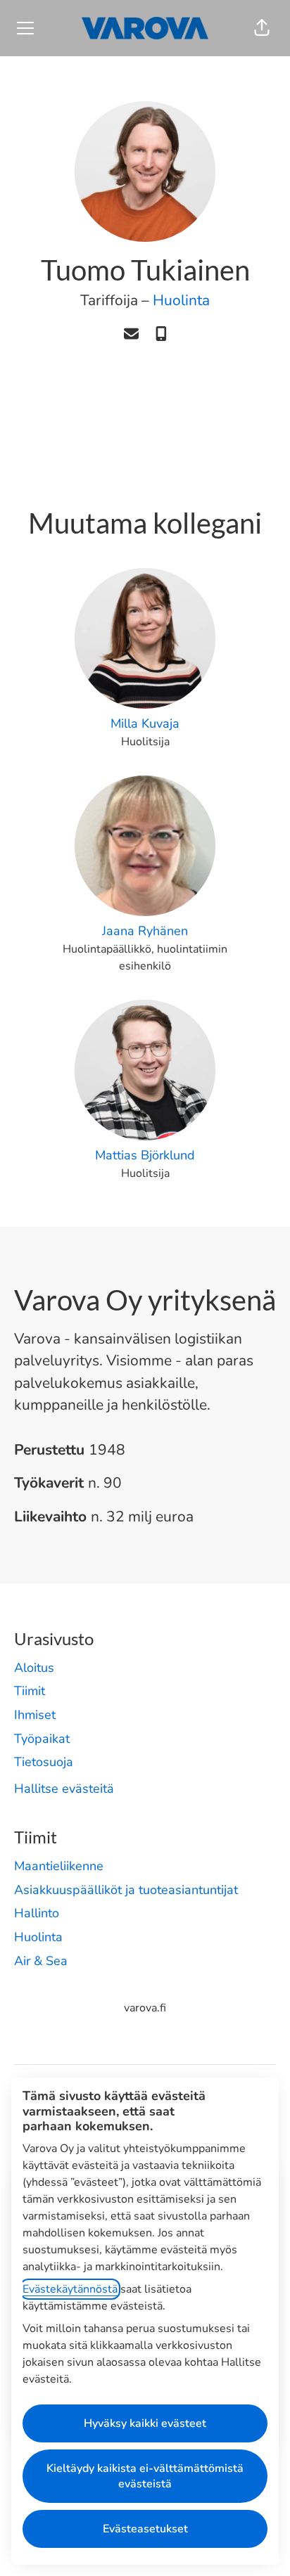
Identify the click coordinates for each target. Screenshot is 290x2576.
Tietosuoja (44, 1762)
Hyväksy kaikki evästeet (145, 2423)
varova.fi (145, 2008)
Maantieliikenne (59, 1866)
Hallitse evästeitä (64, 1789)
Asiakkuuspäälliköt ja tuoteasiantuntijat (126, 1890)
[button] (262, 28)
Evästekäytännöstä (70, 2289)
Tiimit (30, 1691)
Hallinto (37, 1913)
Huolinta (181, 300)
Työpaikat (42, 1739)
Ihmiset (35, 1715)
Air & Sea (41, 1961)
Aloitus (34, 1668)
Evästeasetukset (145, 2529)
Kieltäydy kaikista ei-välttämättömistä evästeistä (145, 2476)
